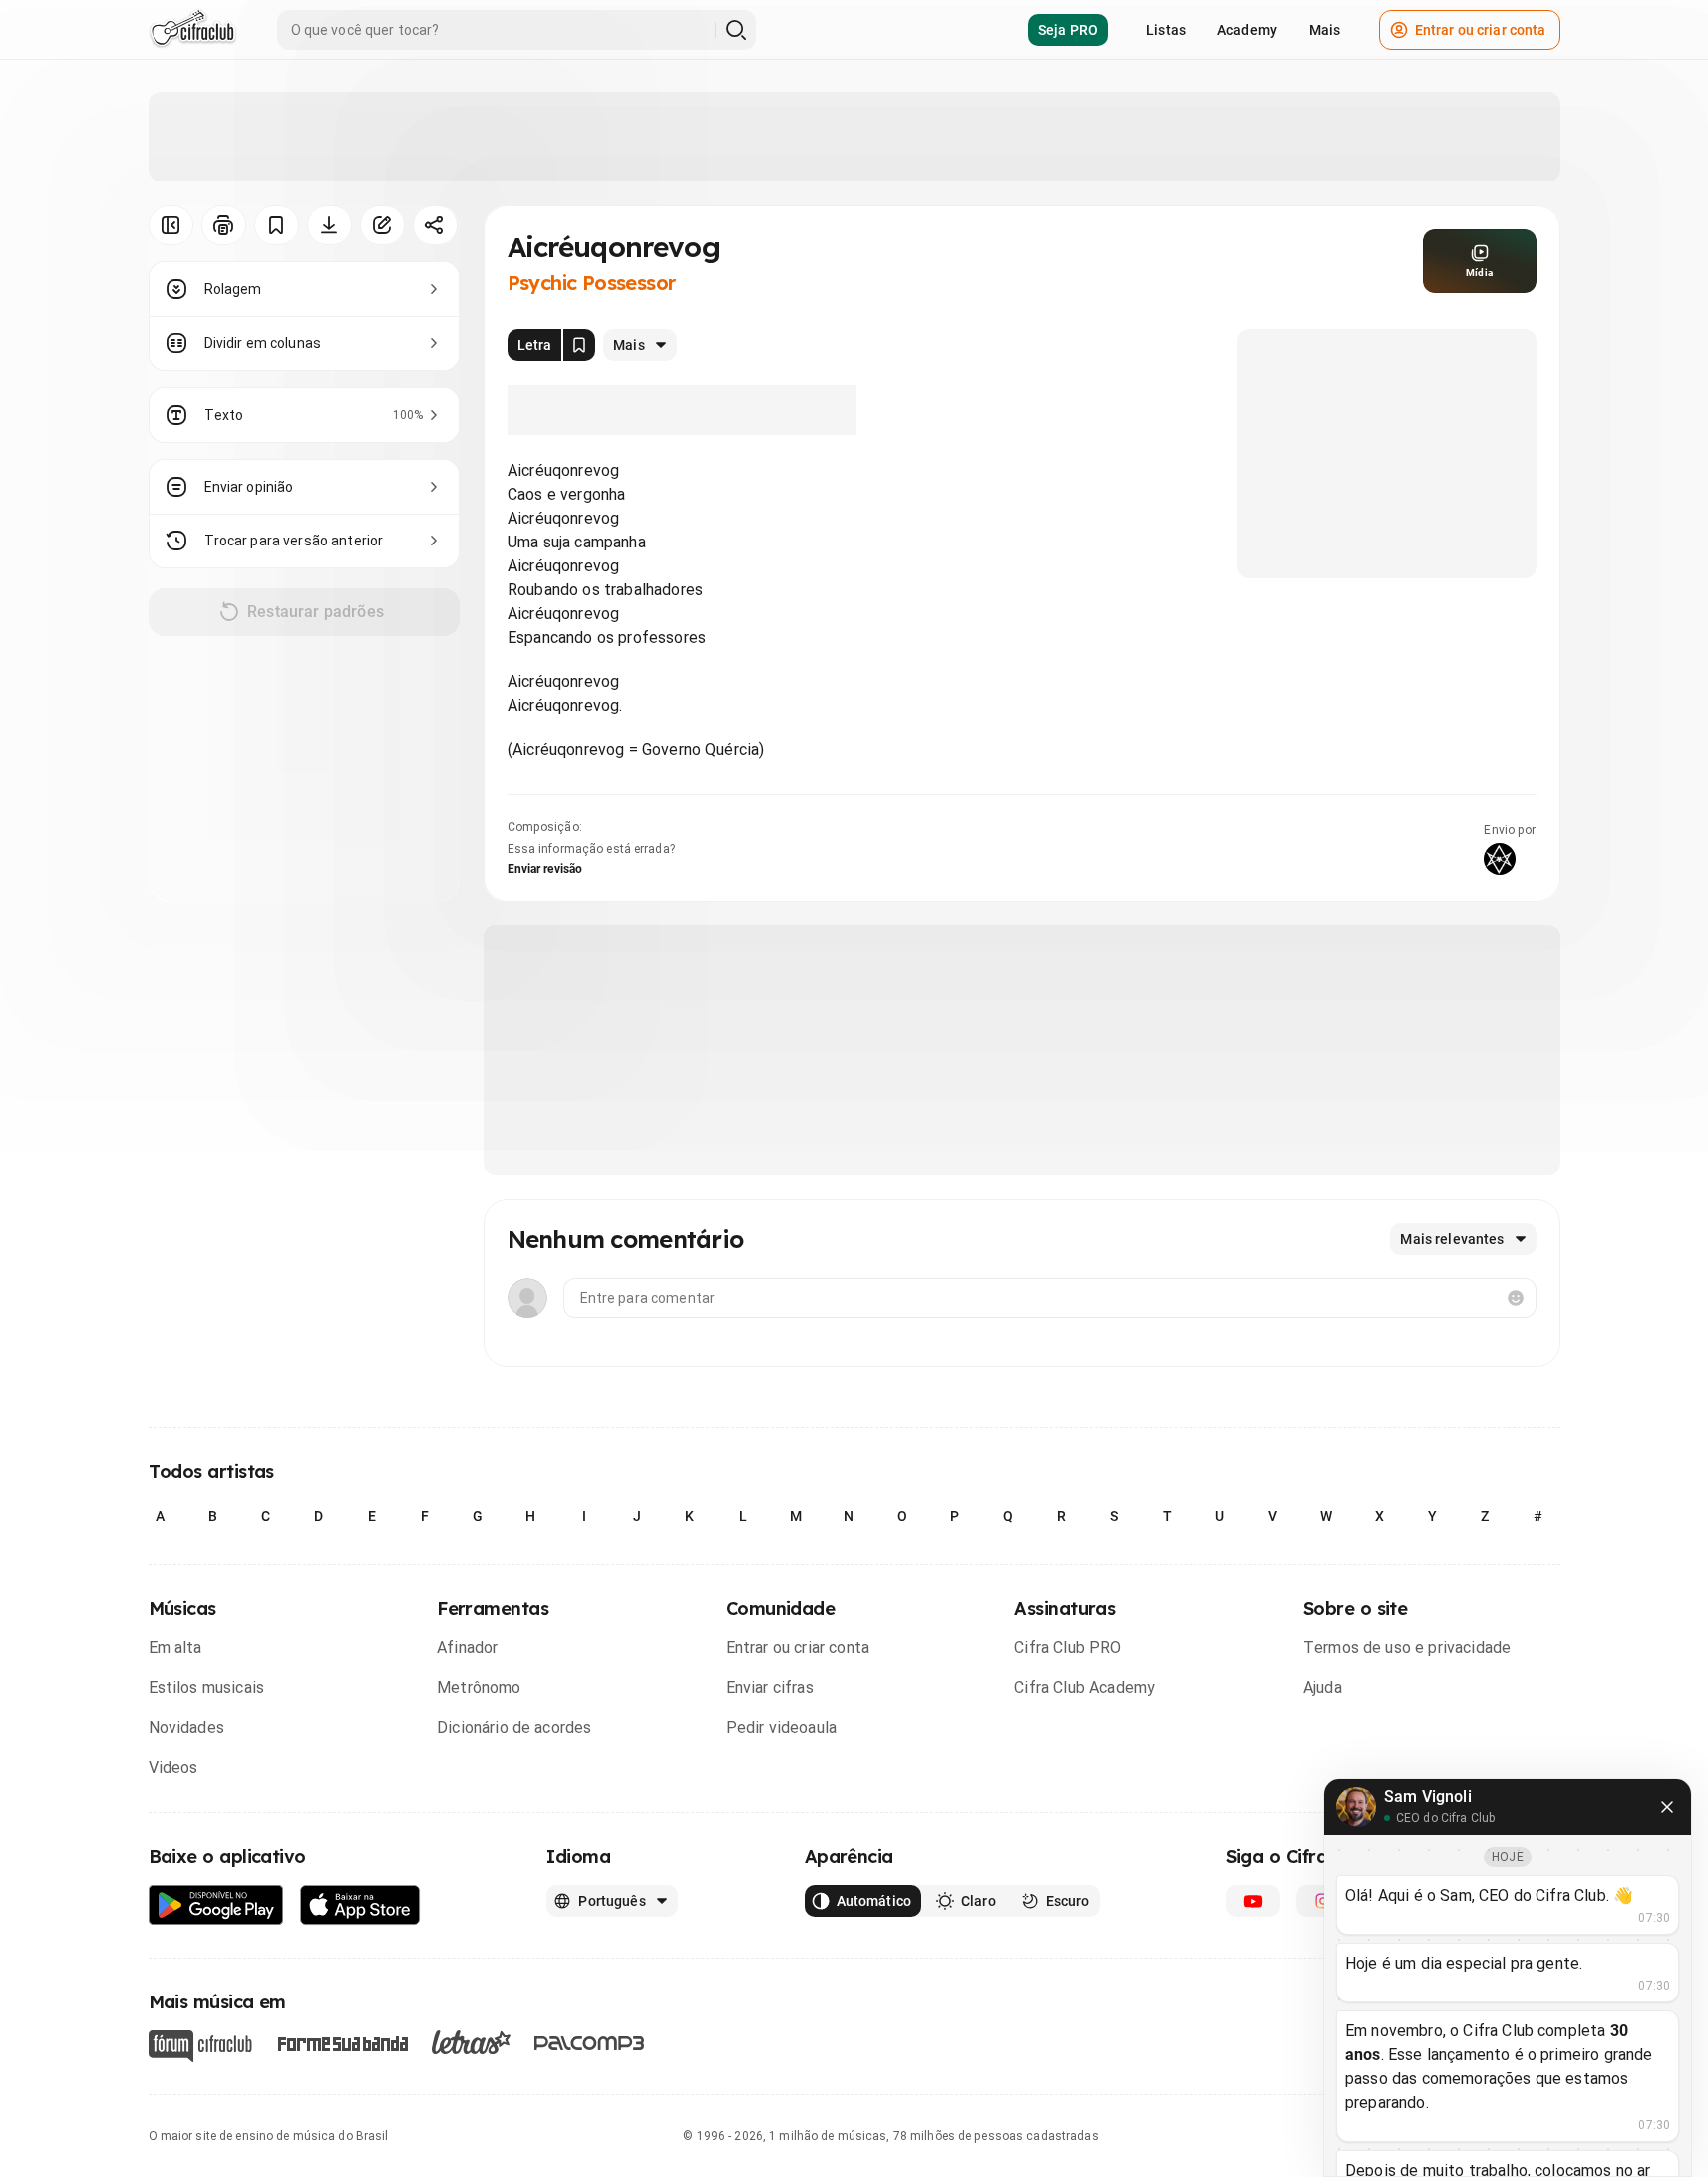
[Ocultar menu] (171, 225)
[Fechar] (1667, 1807)
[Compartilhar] (435, 225)
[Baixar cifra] (330, 225)
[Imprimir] (224, 225)
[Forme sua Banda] (342, 2043)
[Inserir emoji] (1516, 1298)
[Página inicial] (193, 30)
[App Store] (360, 1905)
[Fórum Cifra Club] (200, 2046)
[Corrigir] (382, 225)
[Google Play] (216, 1905)
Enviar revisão (545, 869)
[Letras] (471, 2042)
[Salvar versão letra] (579, 345)
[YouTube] (1253, 1901)
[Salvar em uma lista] (277, 225)
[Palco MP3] (590, 2043)
